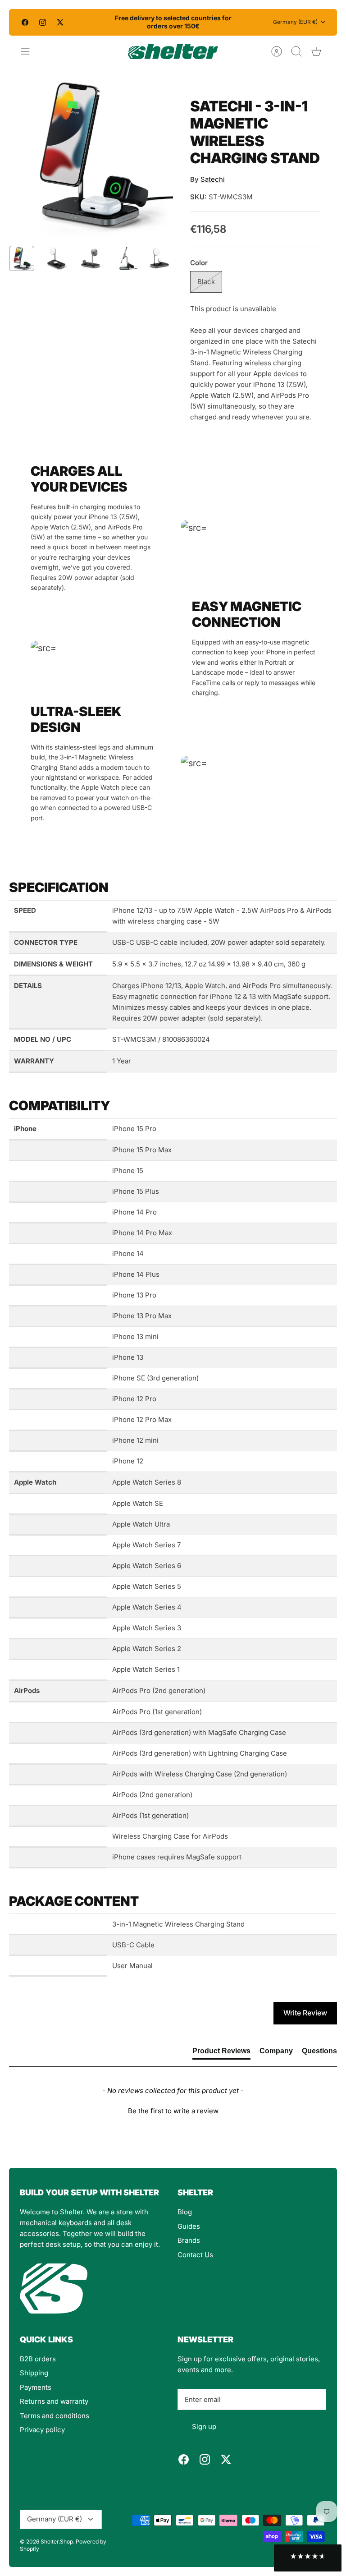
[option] (91, 155)
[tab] (221, 2053)
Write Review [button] (305, 2013)
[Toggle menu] (30, 51)
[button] (173, 2110)
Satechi (213, 179)
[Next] (243, 22)
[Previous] (103, 22)
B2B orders (38, 2359)
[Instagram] (43, 22)
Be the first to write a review (173, 2111)
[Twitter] (60, 22)
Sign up (204, 2426)
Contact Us (195, 2255)
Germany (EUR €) (295, 22)
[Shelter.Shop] (173, 51)
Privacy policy (42, 2430)
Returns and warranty (54, 2401)
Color (199, 263)
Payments (36, 2387)
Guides (189, 2226)
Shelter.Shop (57, 2541)
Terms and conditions (55, 2416)
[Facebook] (25, 22)
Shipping (34, 2373)
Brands (189, 2240)
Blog (185, 2212)
